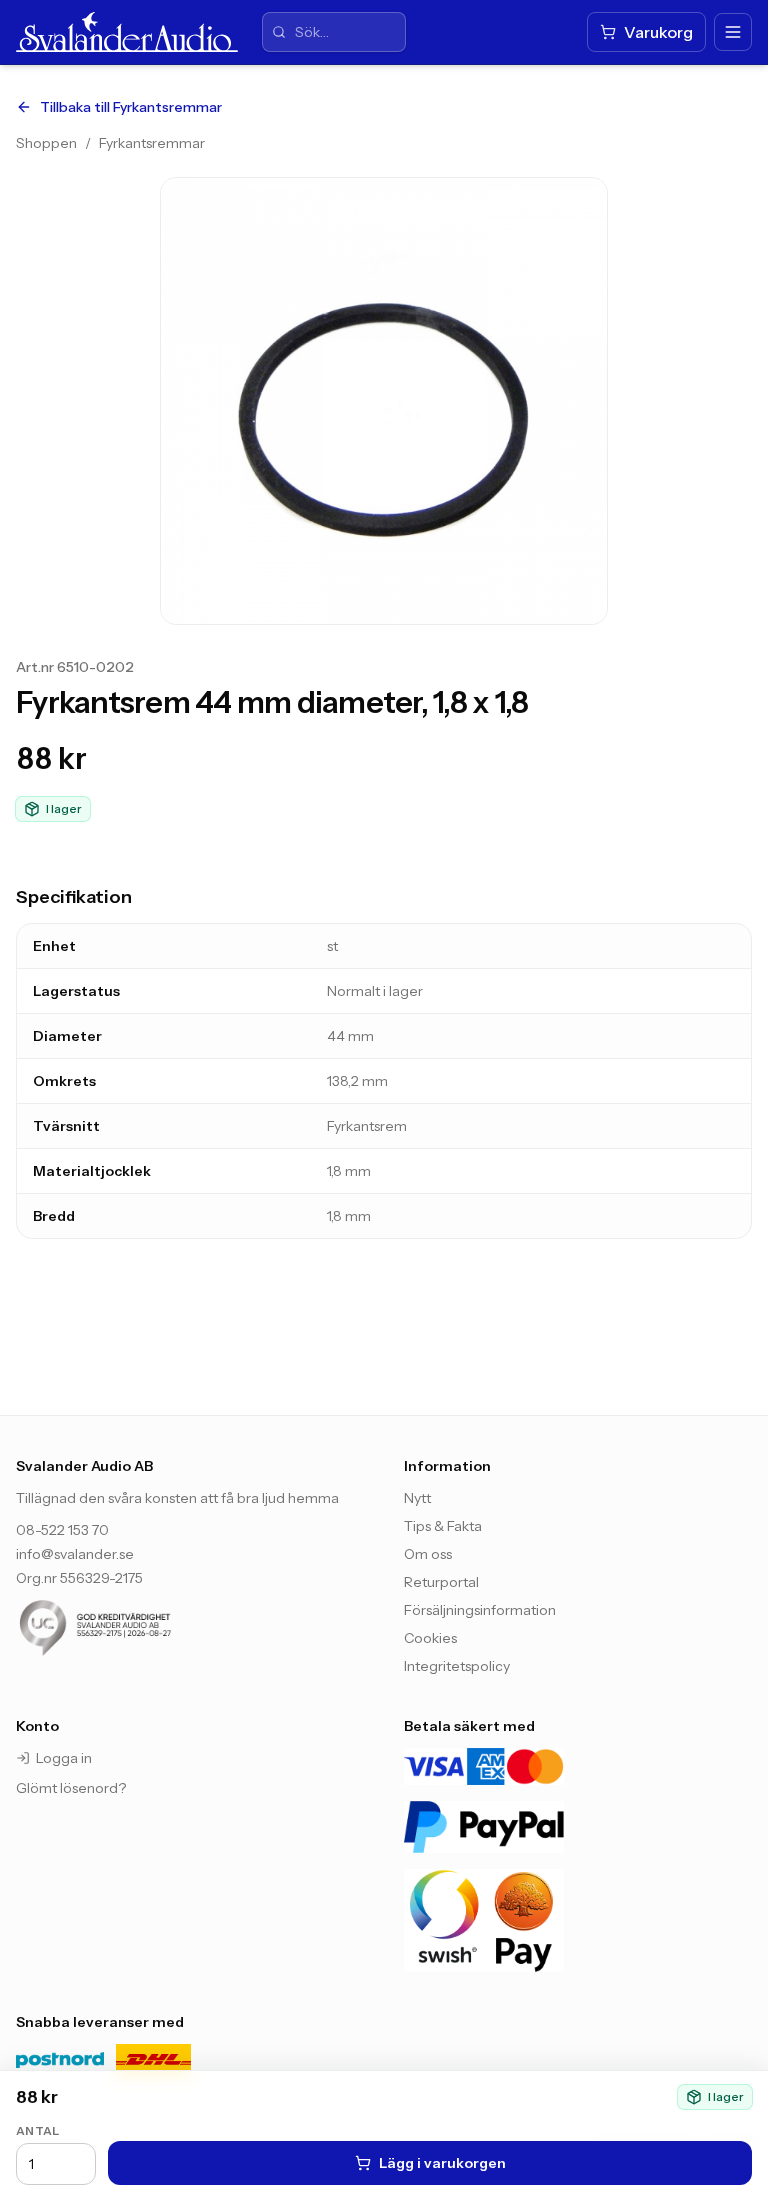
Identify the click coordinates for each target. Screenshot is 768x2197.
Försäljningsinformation (480, 1610)
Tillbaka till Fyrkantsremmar (131, 107)
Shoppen (46, 143)
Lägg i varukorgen (442, 2163)
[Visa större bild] (384, 401)
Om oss (428, 1554)
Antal (38, 2130)
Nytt (417, 1498)
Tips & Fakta (443, 1526)
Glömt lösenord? (71, 1788)
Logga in (64, 1758)
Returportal (441, 1582)
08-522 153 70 (62, 1530)
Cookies (430, 1638)
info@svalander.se (75, 1554)
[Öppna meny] (733, 32)
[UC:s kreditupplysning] (136, 1628)
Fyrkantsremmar (152, 143)
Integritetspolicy (457, 1666)
